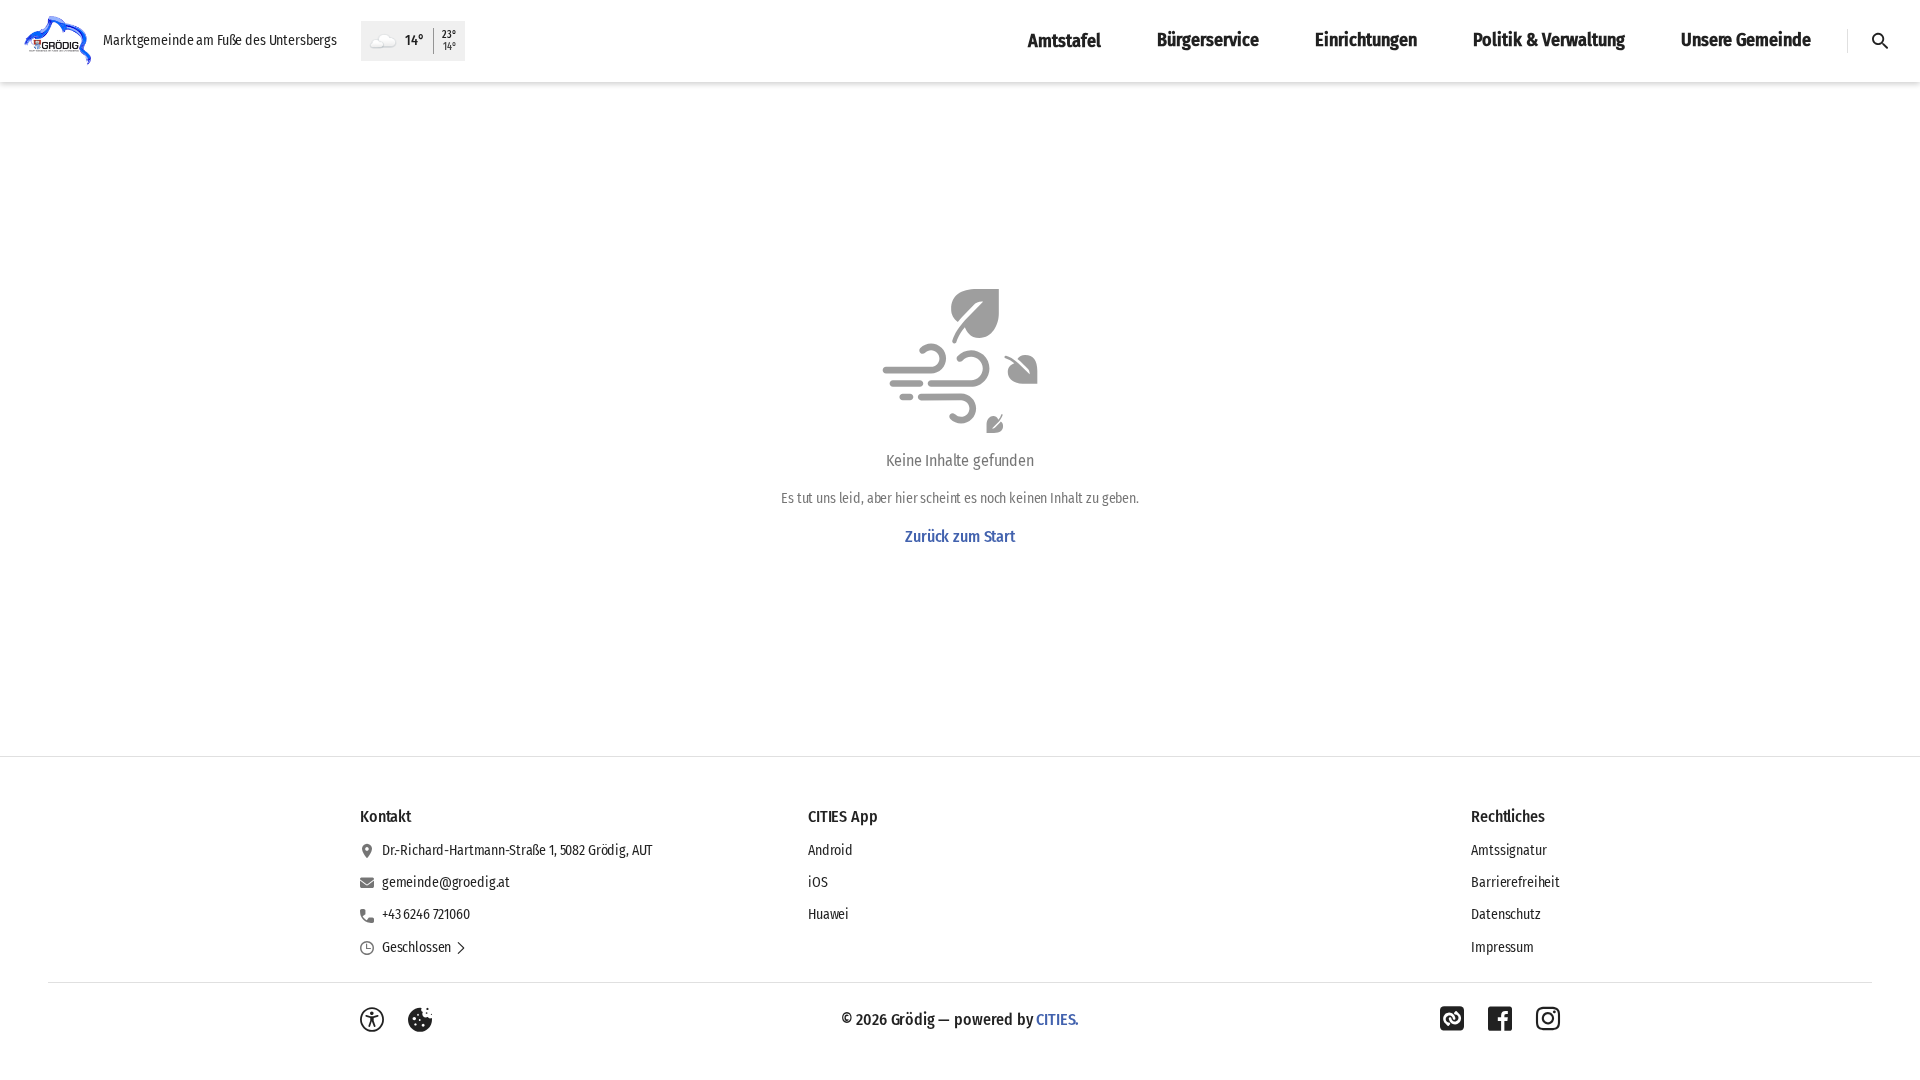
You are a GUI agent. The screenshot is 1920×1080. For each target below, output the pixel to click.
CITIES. (1057, 1019)
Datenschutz (1505, 914)
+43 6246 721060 (426, 914)
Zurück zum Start (959, 536)
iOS (818, 882)
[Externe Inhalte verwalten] (420, 1020)
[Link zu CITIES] (1452, 1019)
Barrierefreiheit (1515, 882)
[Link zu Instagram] (1548, 1019)
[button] (424, 948)
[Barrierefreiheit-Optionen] (372, 1020)
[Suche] (1880, 41)
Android (830, 850)
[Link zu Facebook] (1500, 1019)
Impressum (1502, 947)
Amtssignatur (1508, 850)
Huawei (828, 914)
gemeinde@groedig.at (446, 882)
